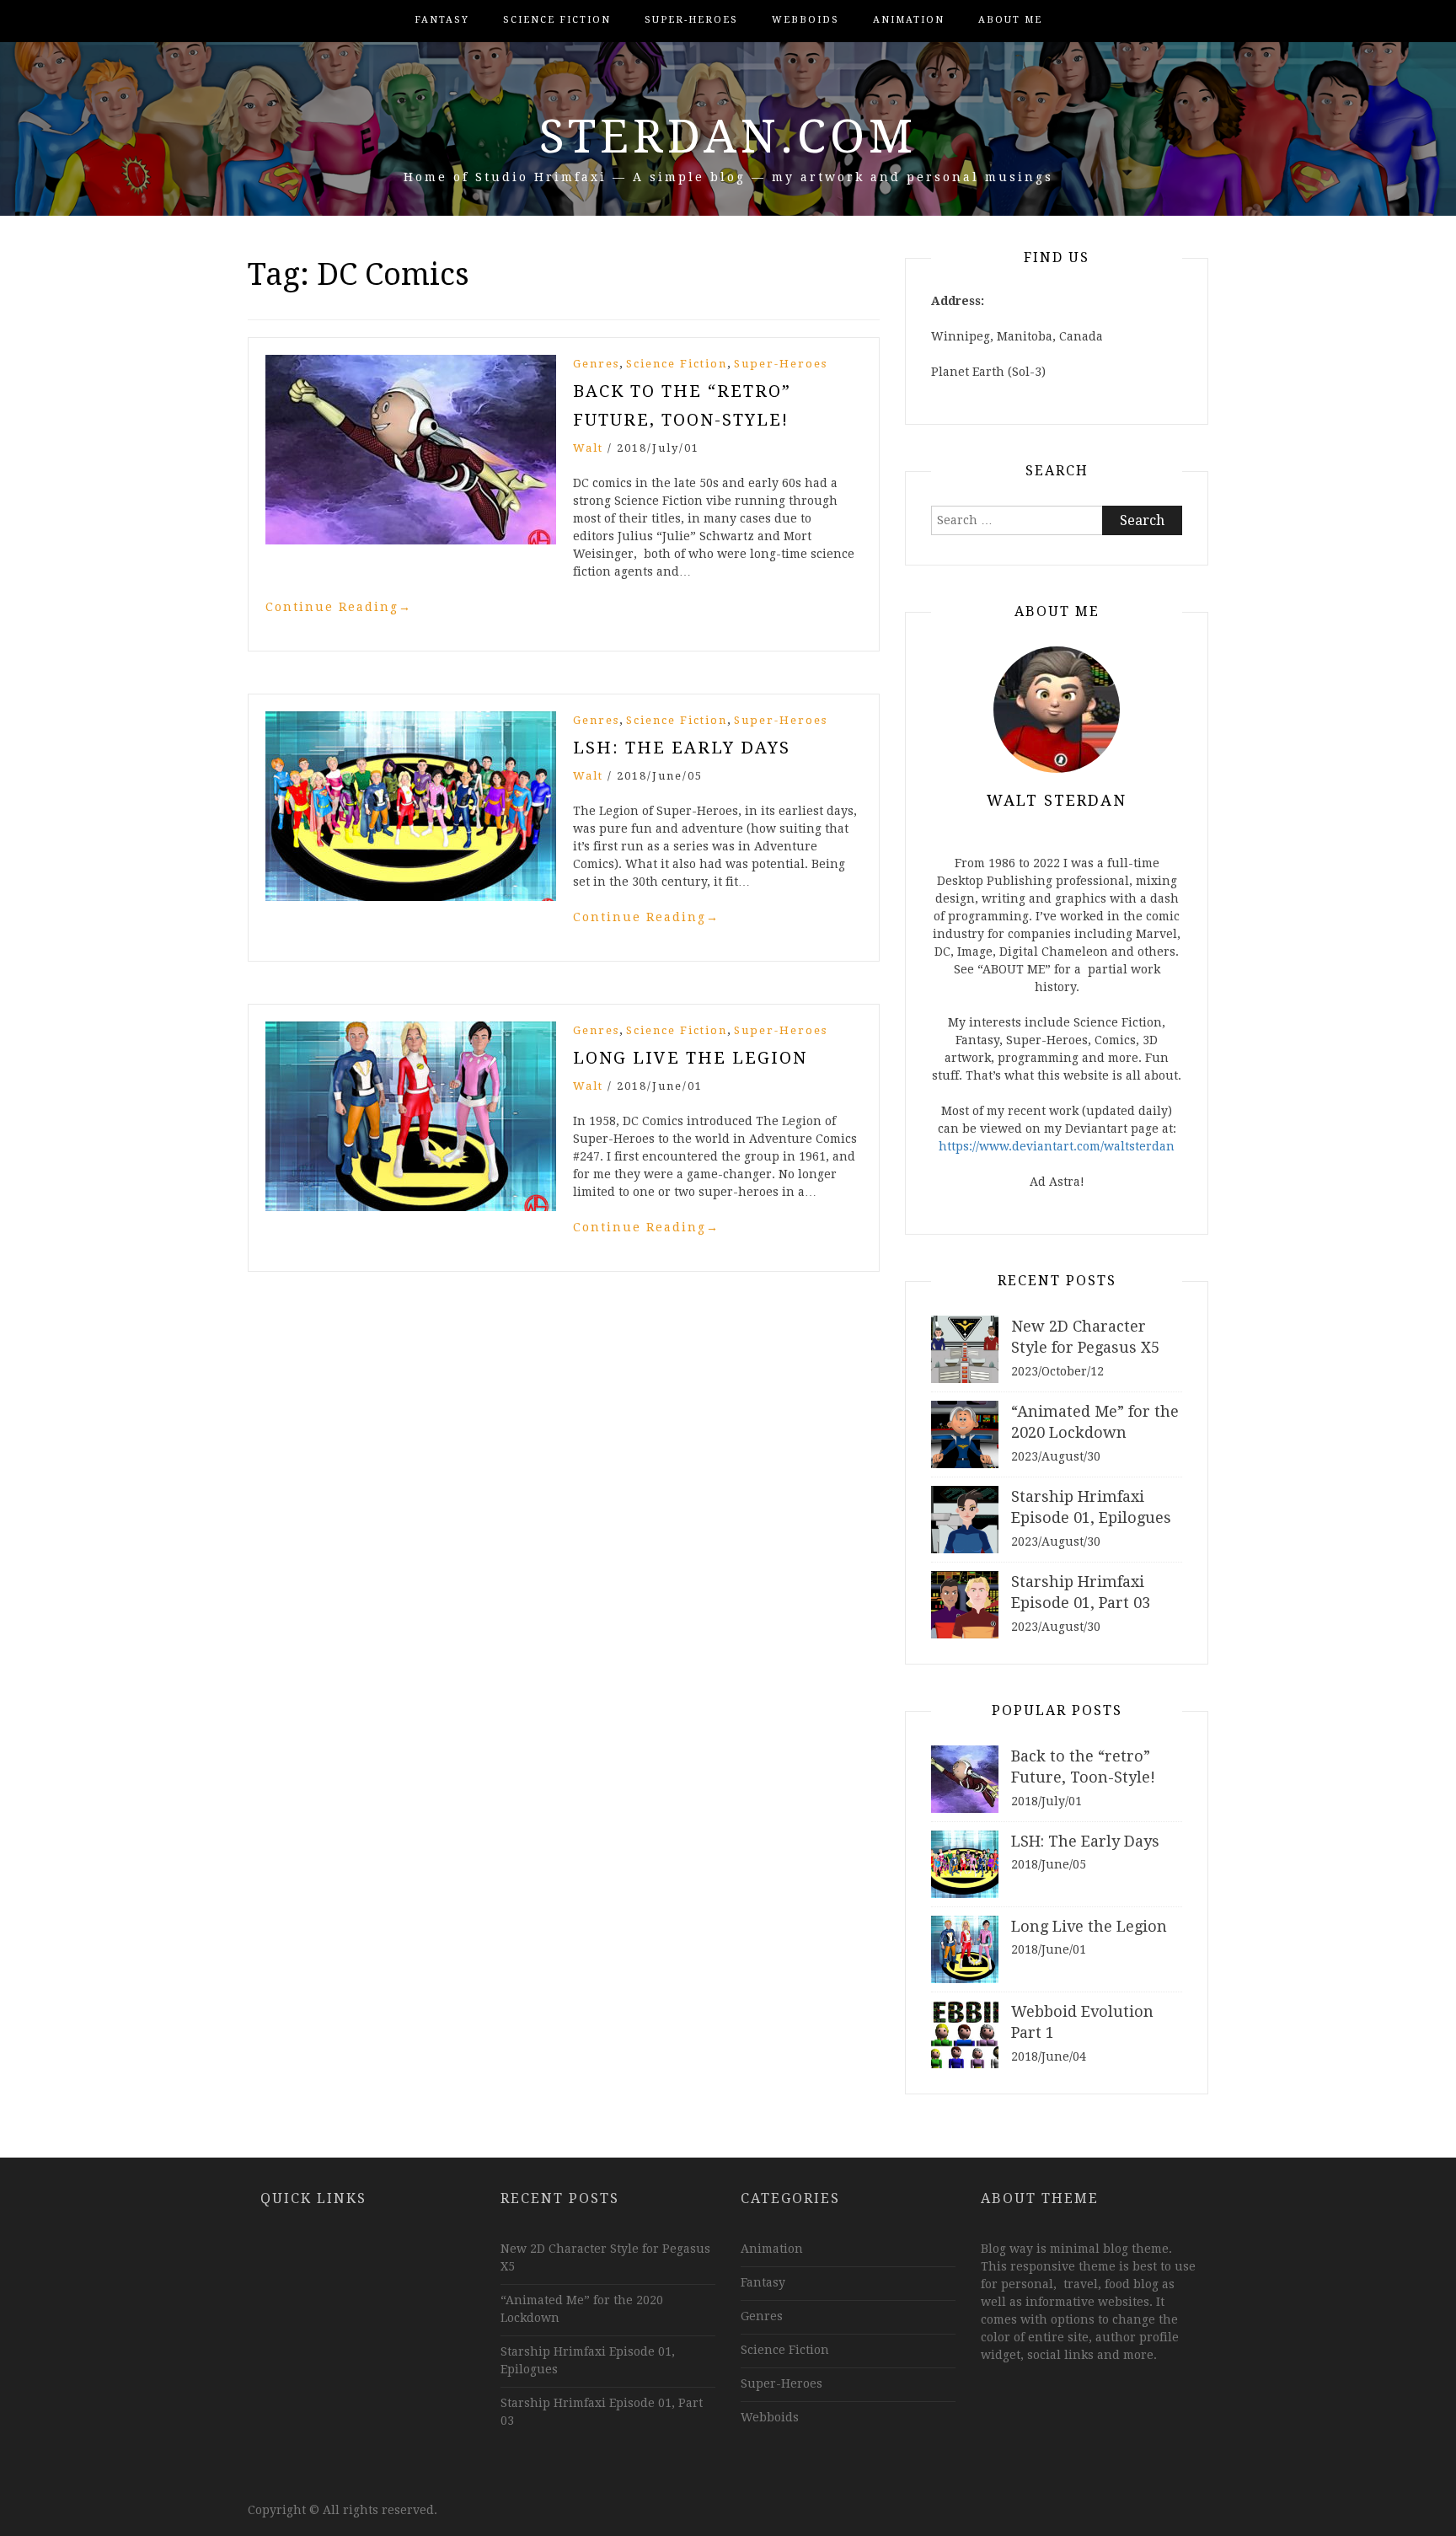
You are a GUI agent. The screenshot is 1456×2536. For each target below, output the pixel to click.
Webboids (806, 20)
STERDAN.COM (728, 137)
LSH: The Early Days (682, 748)
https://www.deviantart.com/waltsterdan (1057, 1146)
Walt (588, 448)
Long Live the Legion (690, 1058)
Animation (909, 20)
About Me (1010, 20)
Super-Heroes (691, 20)
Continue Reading (339, 607)
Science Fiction (557, 20)
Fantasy (442, 20)
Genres (596, 364)
